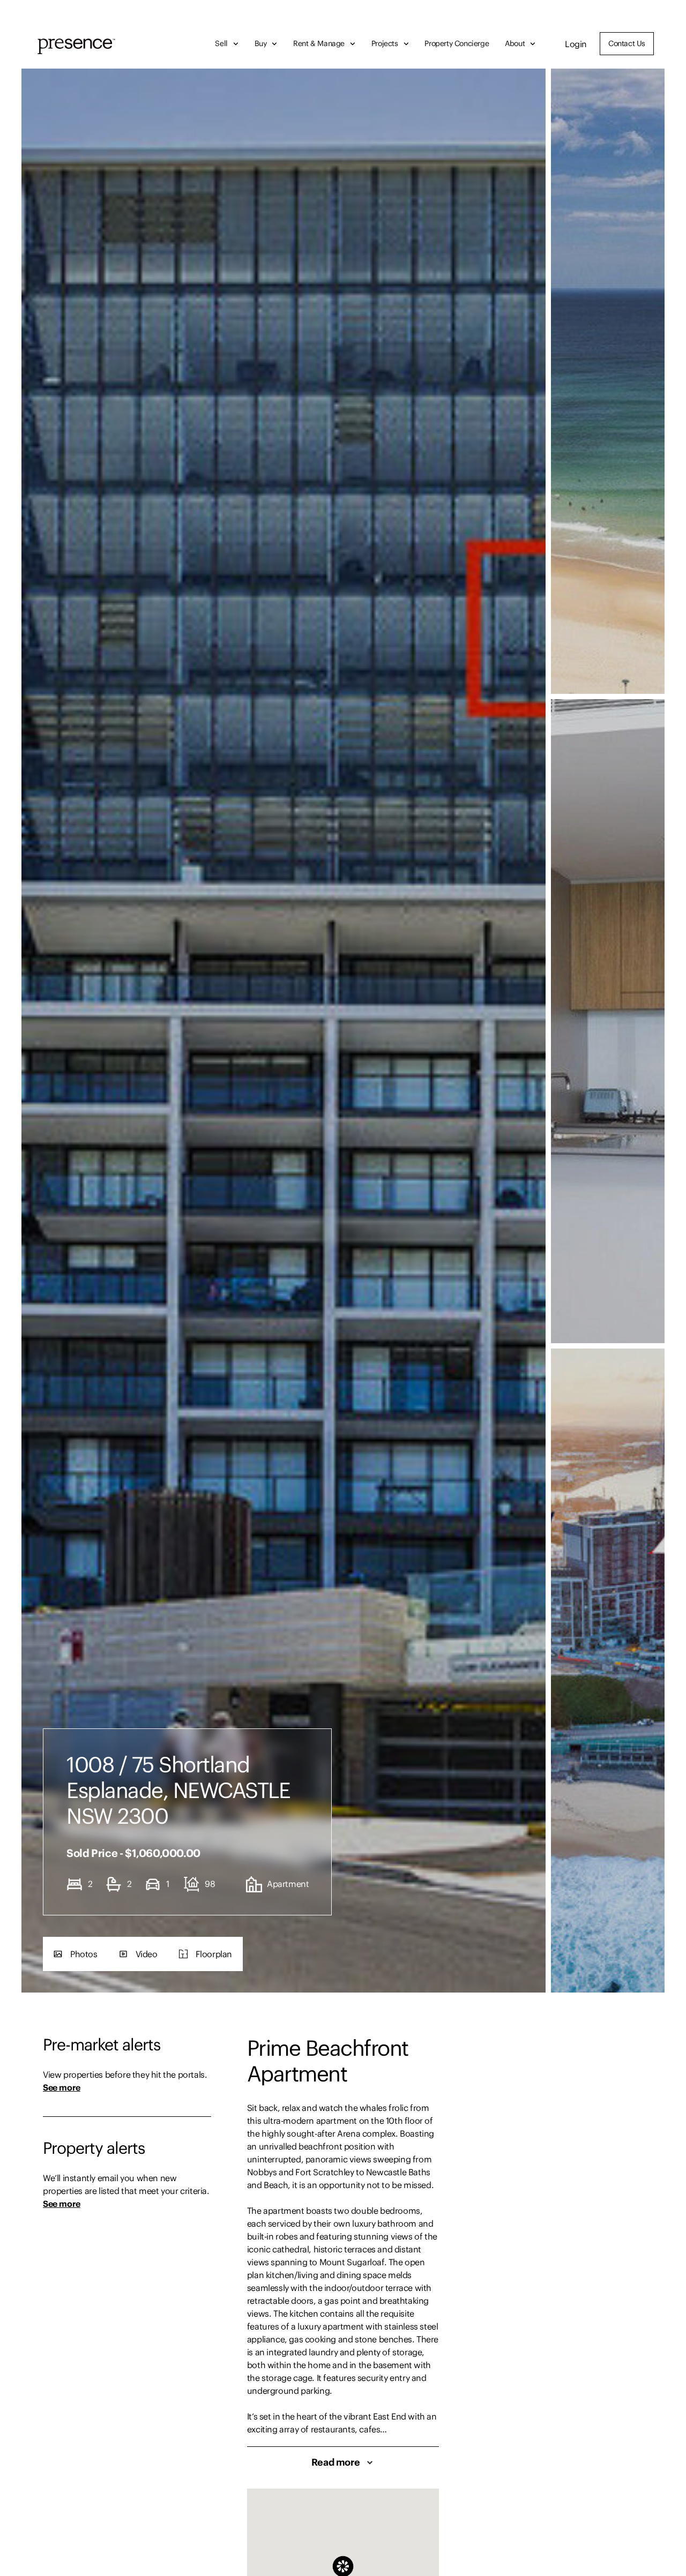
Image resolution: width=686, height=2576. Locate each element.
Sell (221, 43)
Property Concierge (457, 43)
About (515, 43)
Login (576, 44)
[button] (76, 1954)
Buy (261, 43)
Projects (385, 43)
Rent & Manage (319, 43)
